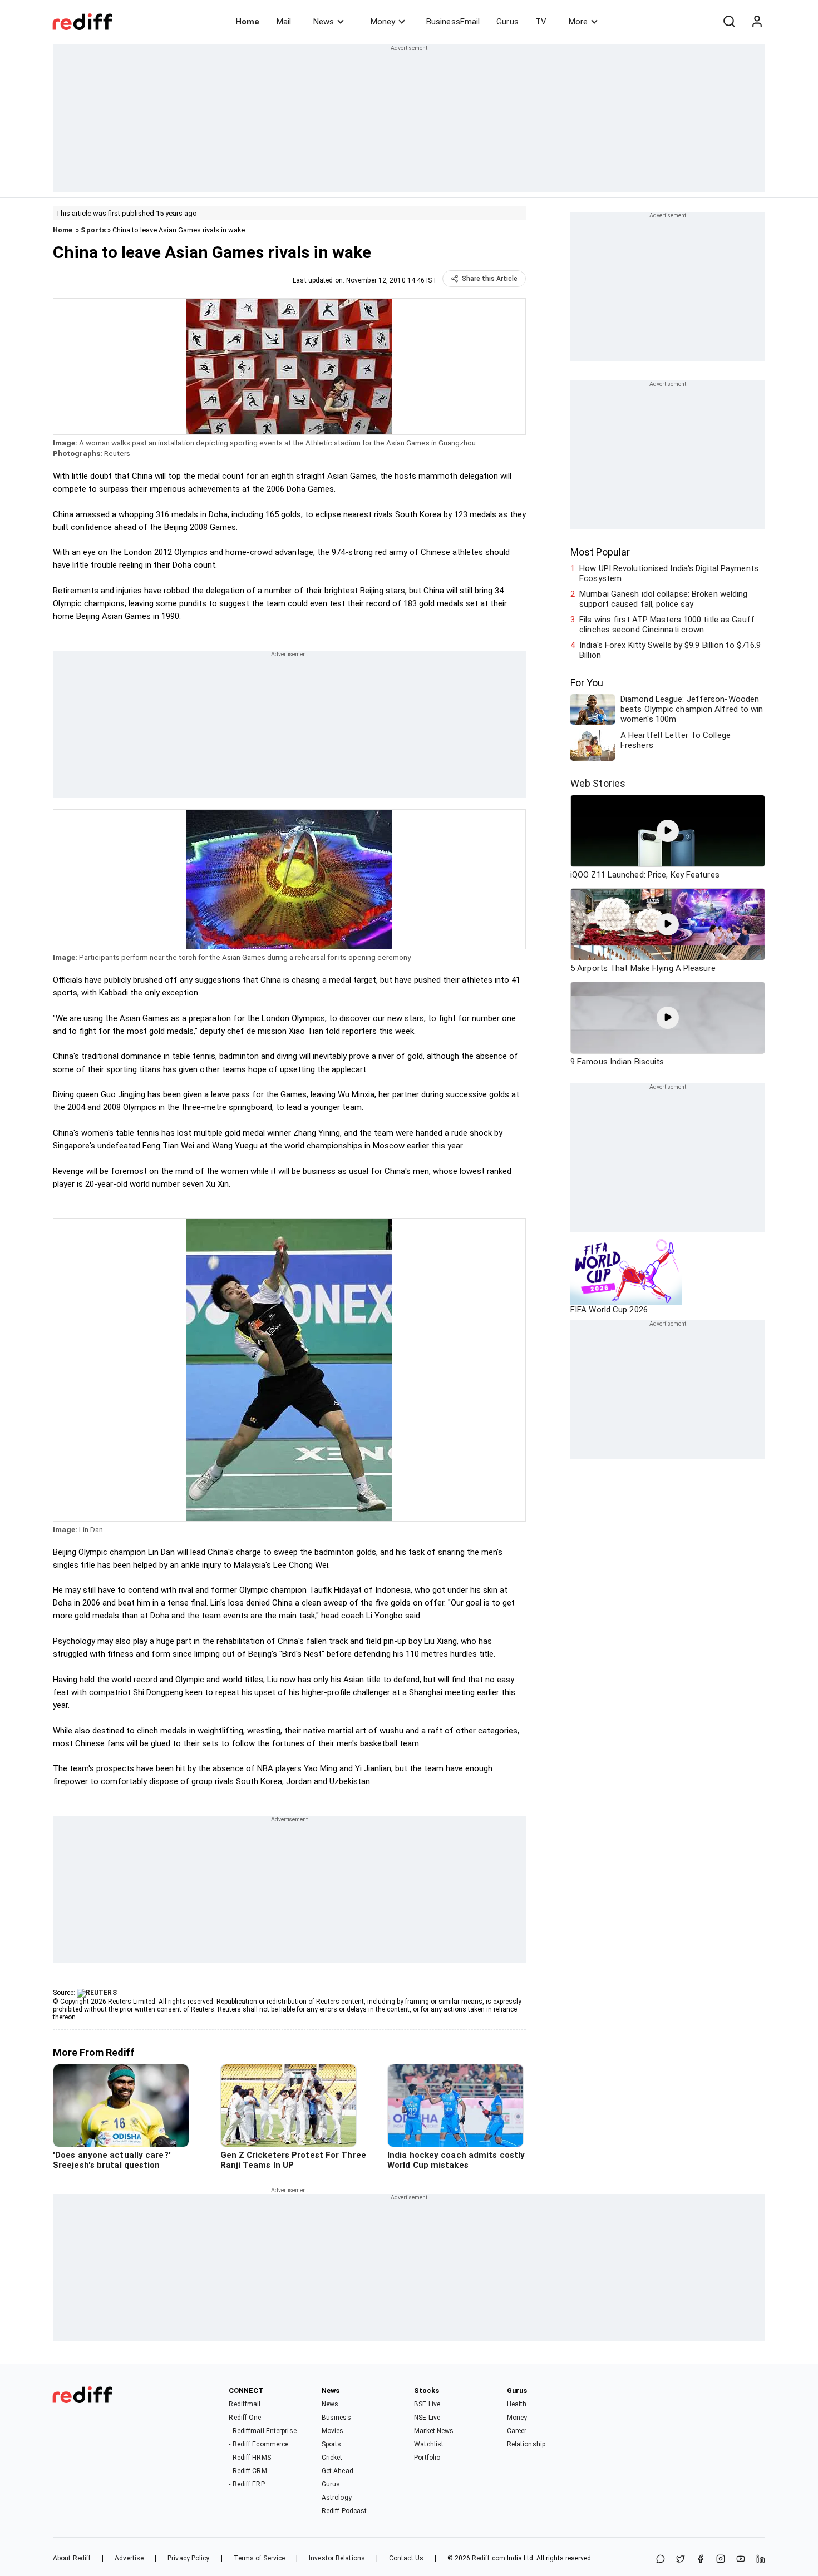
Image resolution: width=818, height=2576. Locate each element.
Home (247, 22)
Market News (434, 2431)
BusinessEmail (453, 22)
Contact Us (406, 2558)
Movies (333, 2431)
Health (517, 2404)
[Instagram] (721, 2560)
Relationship (526, 2444)
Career (517, 2431)
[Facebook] (701, 2560)
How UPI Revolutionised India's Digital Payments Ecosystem (669, 573)
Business (336, 2418)
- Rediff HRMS (250, 2458)
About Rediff (72, 2558)
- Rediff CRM (248, 2471)
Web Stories (598, 783)
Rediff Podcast (344, 2511)
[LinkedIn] (761, 2560)
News (324, 22)
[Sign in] (757, 22)
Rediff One (245, 2418)
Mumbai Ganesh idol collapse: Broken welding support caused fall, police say (663, 599)
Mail (284, 22)
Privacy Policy (188, 2558)
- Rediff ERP (247, 2484)
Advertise (129, 2558)
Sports (93, 230)
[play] (668, 831)
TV (541, 22)
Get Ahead (337, 2471)
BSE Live (427, 2404)
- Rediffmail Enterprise (262, 2431)
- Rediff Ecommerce (258, 2444)
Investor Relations (337, 2558)
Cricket (332, 2458)
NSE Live (427, 2418)
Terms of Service (260, 2558)
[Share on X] (681, 2560)
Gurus (507, 22)
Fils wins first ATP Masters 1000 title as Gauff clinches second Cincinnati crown (667, 625)
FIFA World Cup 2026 (609, 1310)
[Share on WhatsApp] (661, 2560)
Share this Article (490, 279)
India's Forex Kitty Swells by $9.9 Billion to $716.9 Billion (670, 650)
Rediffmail (245, 2404)
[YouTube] (741, 2560)
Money (383, 22)
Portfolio (427, 2458)
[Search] (729, 22)
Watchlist (429, 2444)
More (578, 22)
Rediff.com (489, 2558)
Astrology (337, 2498)
